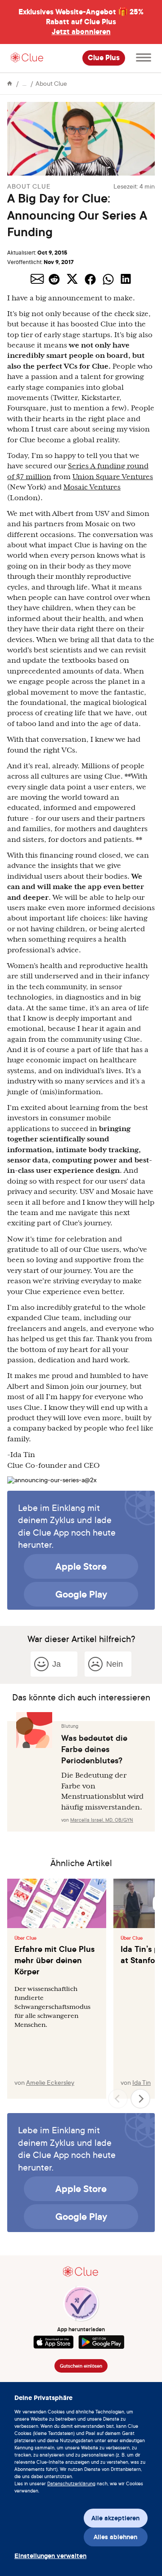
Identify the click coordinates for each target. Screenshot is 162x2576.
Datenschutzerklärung (71, 2484)
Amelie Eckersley (50, 2082)
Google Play (81, 1594)
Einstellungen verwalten (46, 2556)
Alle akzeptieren (115, 2518)
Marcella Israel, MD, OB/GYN (102, 1820)
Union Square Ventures (113, 477)
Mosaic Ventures (92, 487)
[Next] (140, 2099)
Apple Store (81, 1566)
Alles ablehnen (115, 2537)
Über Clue (25, 1938)
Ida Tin (142, 2082)
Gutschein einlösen (81, 2366)
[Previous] (118, 2099)
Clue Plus (104, 58)
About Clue (51, 83)
